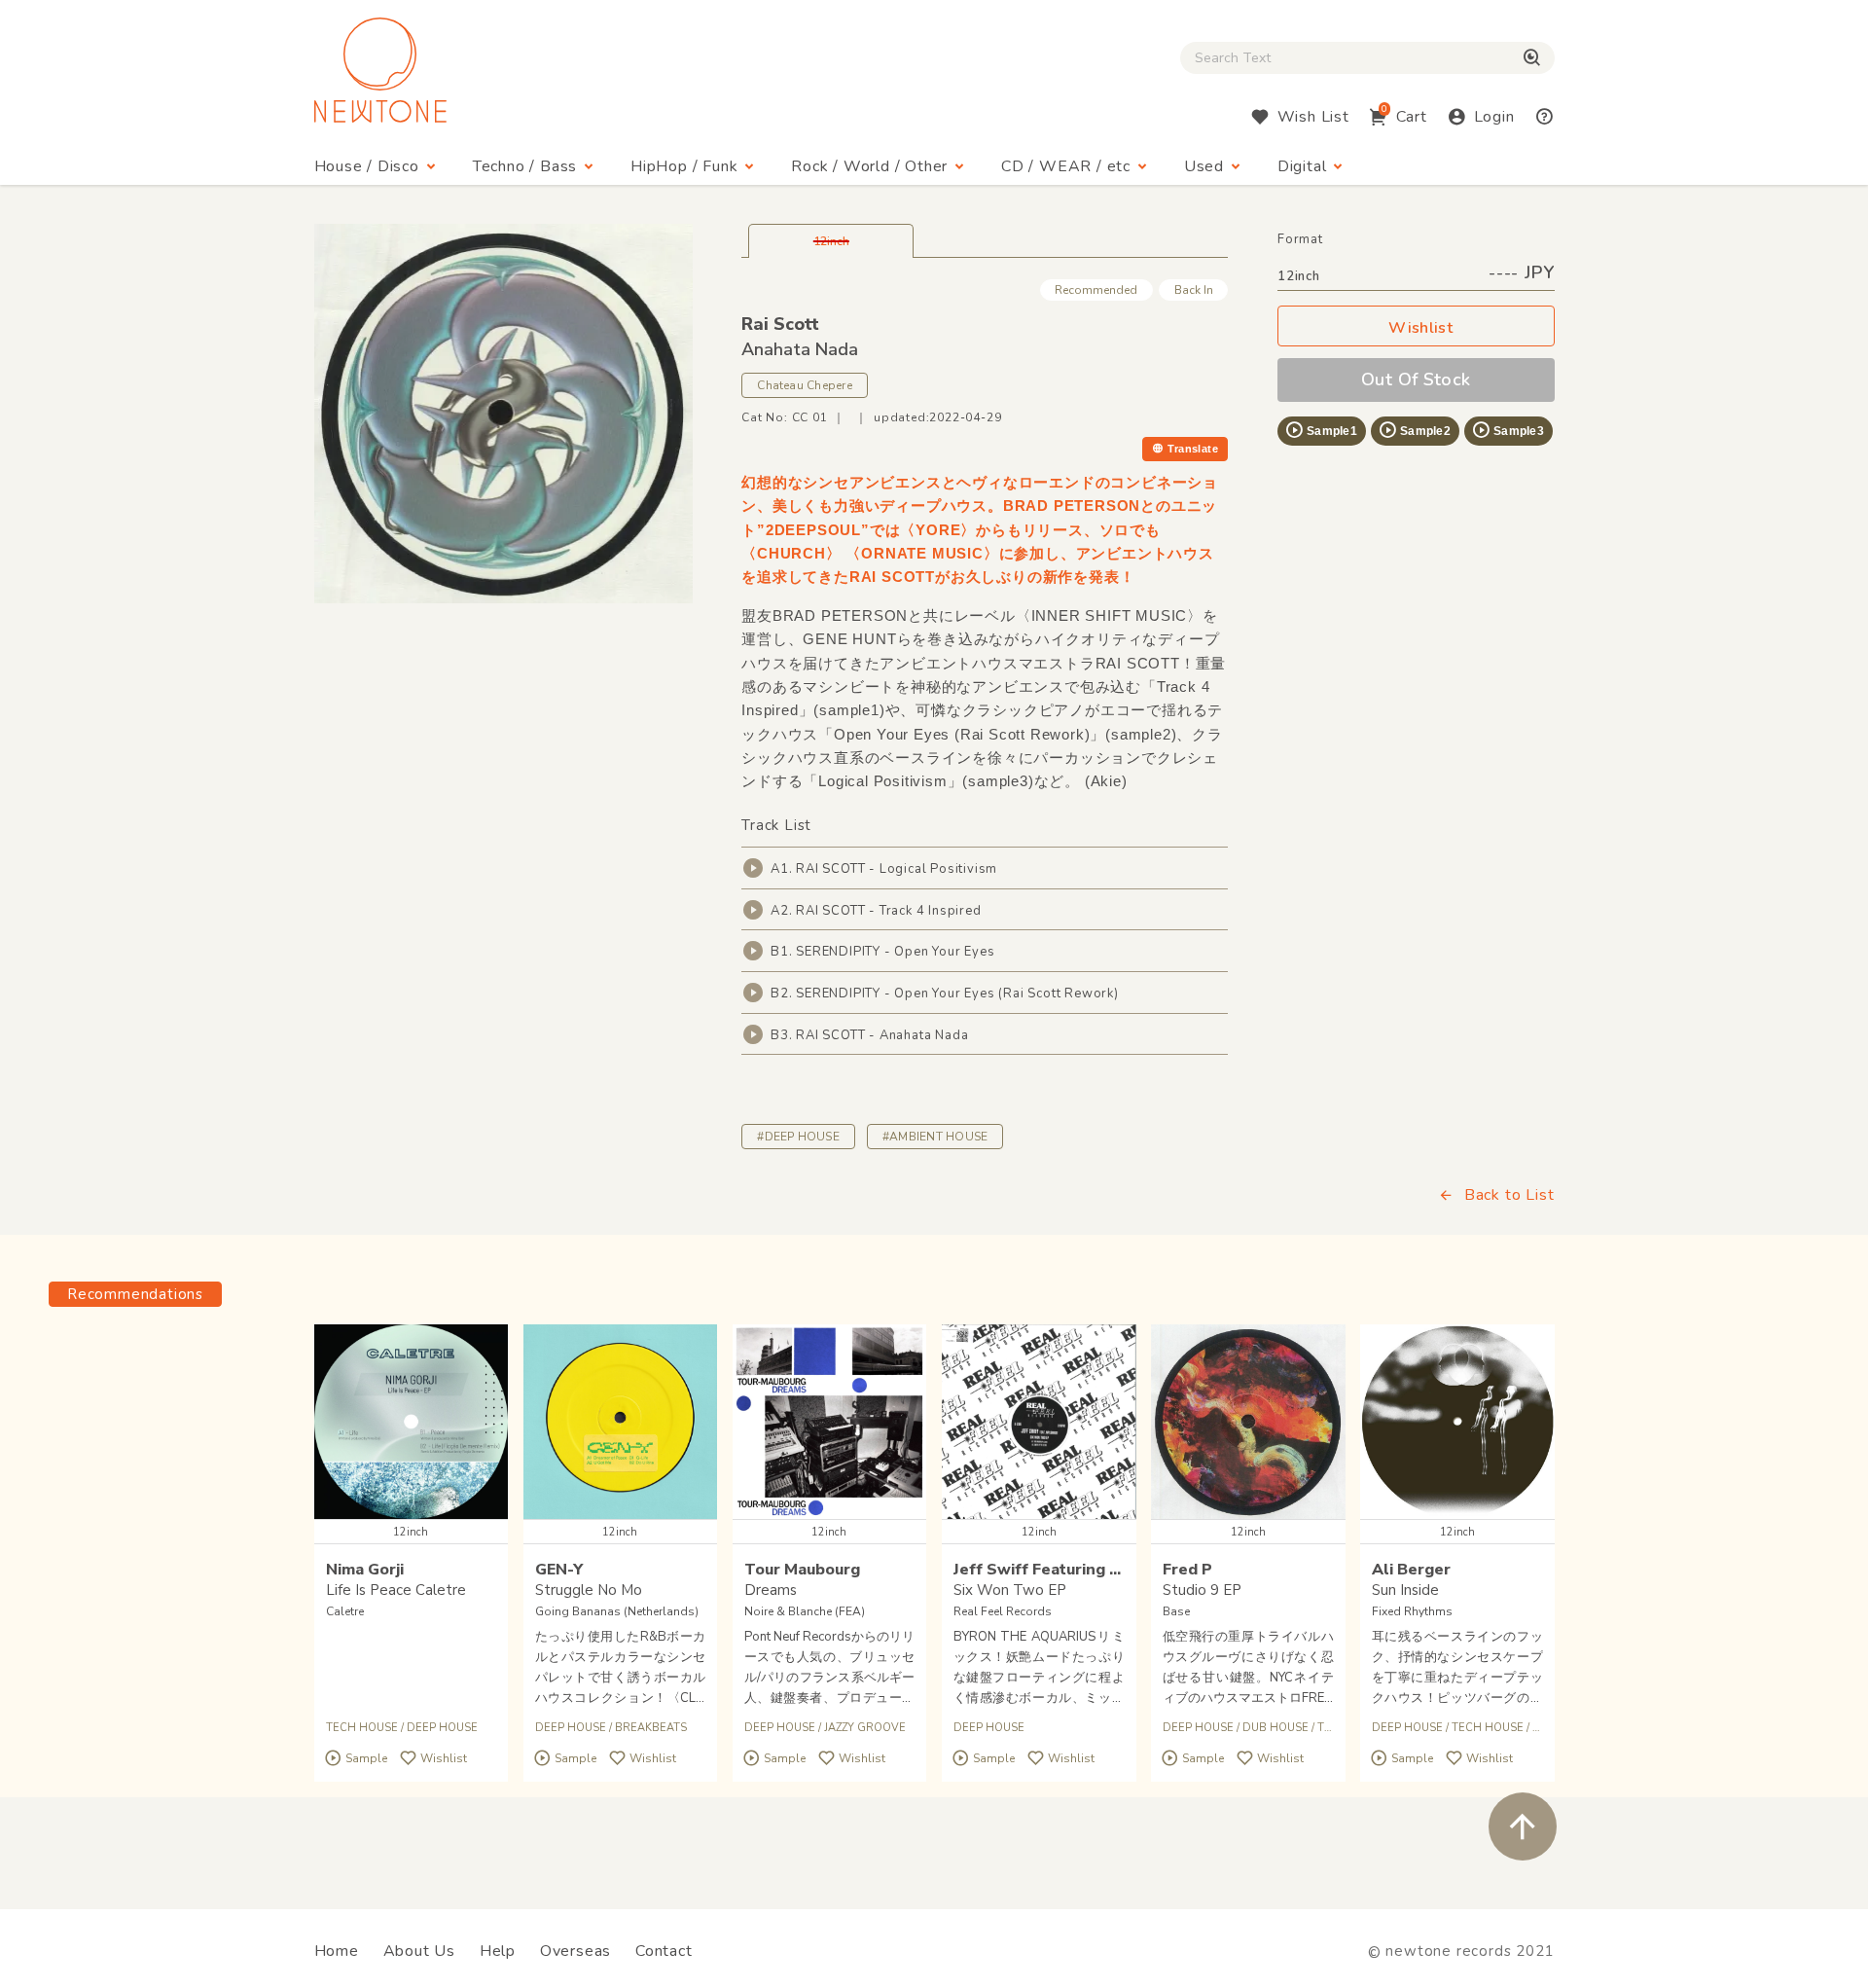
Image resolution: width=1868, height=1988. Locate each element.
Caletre (345, 1611)
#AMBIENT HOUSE (935, 1137)
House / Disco (367, 166)
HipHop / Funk (684, 166)
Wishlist (1420, 328)
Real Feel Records (1003, 1611)
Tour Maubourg (802, 1570)
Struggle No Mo (589, 1590)
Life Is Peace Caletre (396, 1590)
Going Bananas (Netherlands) (617, 1611)
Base (1176, 1611)
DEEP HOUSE (442, 1728)
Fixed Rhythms (1412, 1611)
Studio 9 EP (1202, 1590)
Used (1204, 166)
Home (337, 1951)
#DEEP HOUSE (798, 1137)
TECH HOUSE (362, 1728)
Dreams (771, 1590)
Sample (366, 1759)
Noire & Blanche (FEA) (805, 1611)
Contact (664, 1951)
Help (498, 1951)
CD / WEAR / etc (1066, 166)
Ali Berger (1411, 1570)
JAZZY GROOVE (865, 1728)
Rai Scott (780, 324)
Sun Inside (1405, 1590)
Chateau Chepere (805, 385)
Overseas (575, 1951)
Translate (1193, 449)
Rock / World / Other (869, 166)
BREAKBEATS (651, 1728)
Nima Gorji (365, 1570)
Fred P (1187, 1570)
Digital (1302, 166)
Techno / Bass (525, 166)
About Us (419, 1951)
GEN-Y (559, 1570)
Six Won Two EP (1010, 1590)
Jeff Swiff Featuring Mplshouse (1074, 1570)
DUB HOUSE (1275, 1728)
